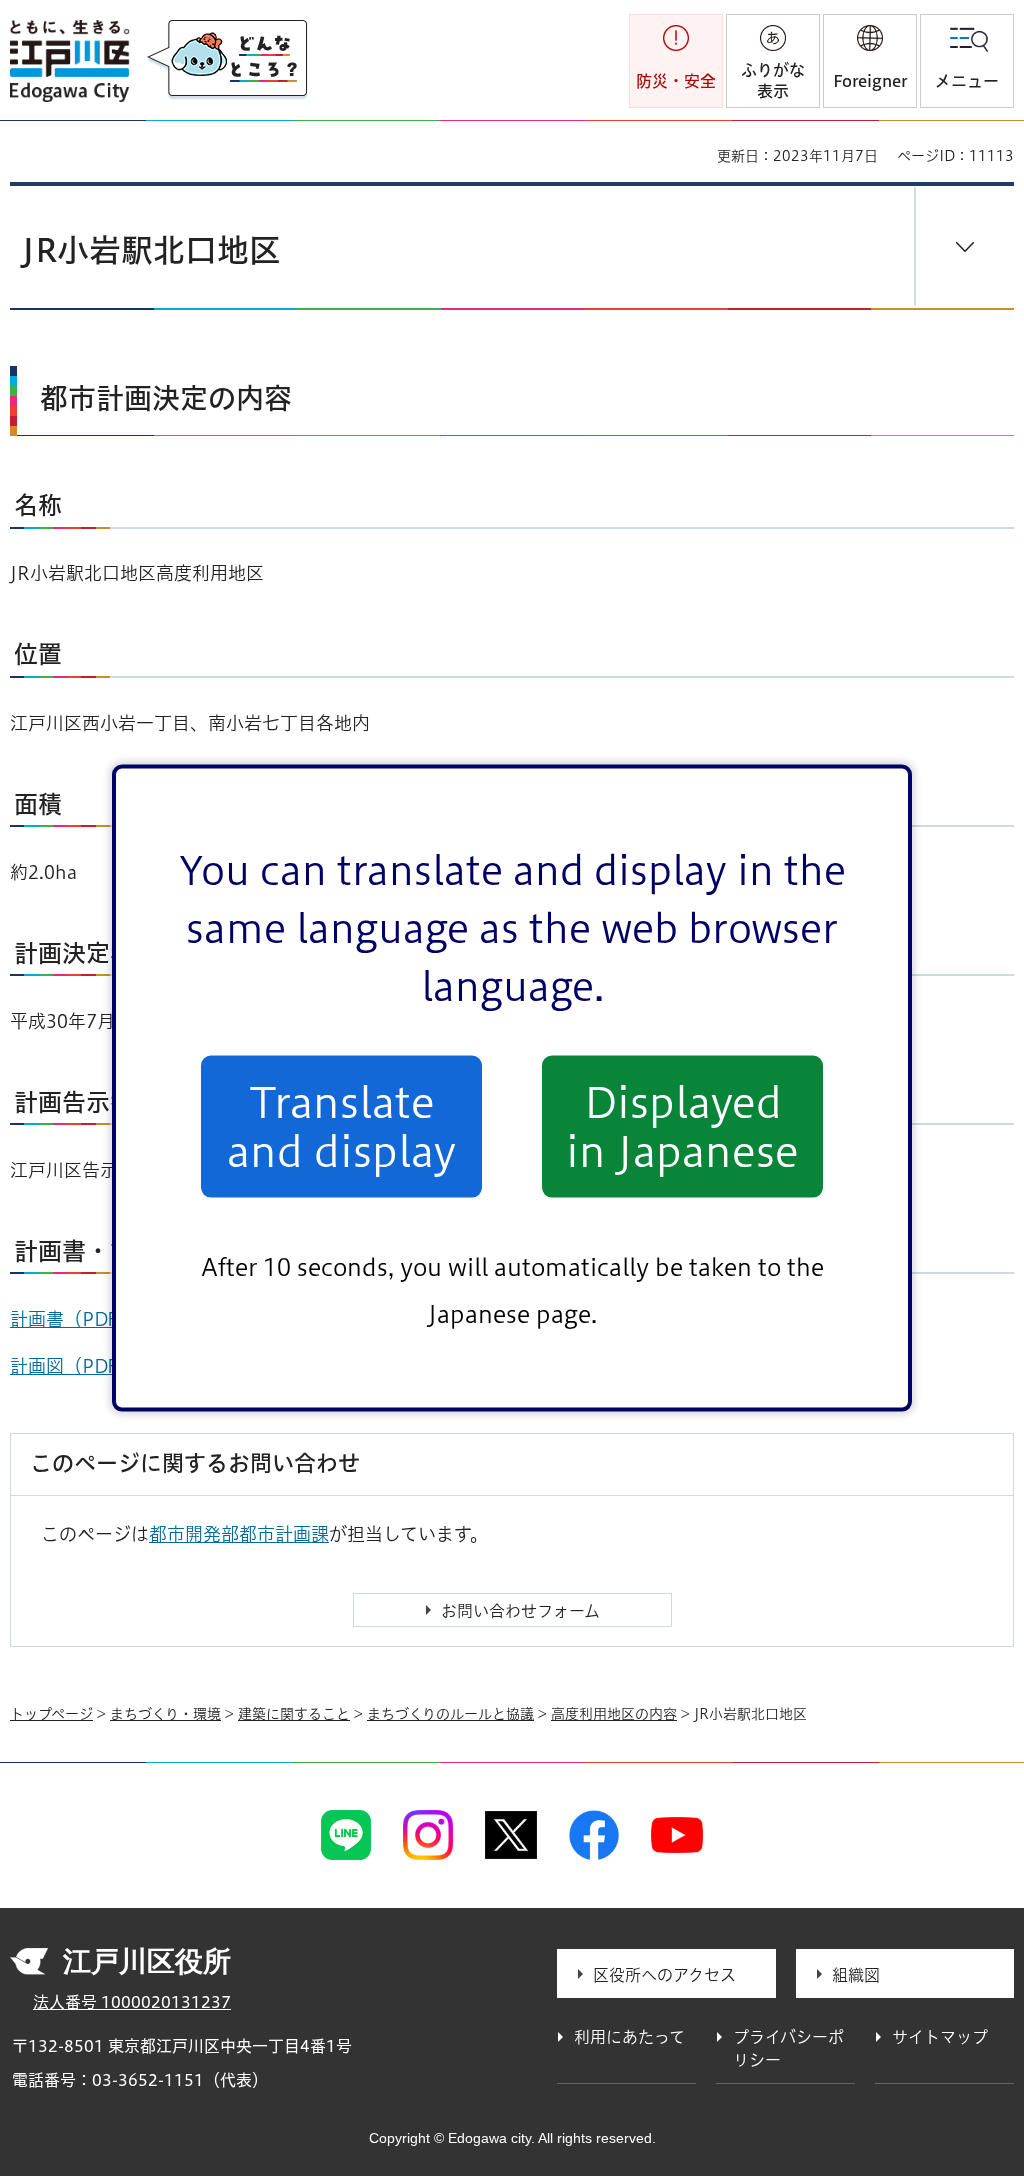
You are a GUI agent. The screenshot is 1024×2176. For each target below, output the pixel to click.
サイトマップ (940, 2037)
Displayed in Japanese (682, 1126)
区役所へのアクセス (664, 1975)
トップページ (51, 1714)
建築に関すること (294, 1714)
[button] (870, 61)
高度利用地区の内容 (614, 1714)
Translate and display (341, 1126)
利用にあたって (629, 2037)
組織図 (856, 1975)
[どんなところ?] (227, 60)
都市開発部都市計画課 (239, 1534)
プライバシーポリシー (788, 2048)
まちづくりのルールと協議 (450, 1714)
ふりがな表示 (773, 80)
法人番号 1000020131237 (132, 2002)
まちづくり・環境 (165, 1714)
